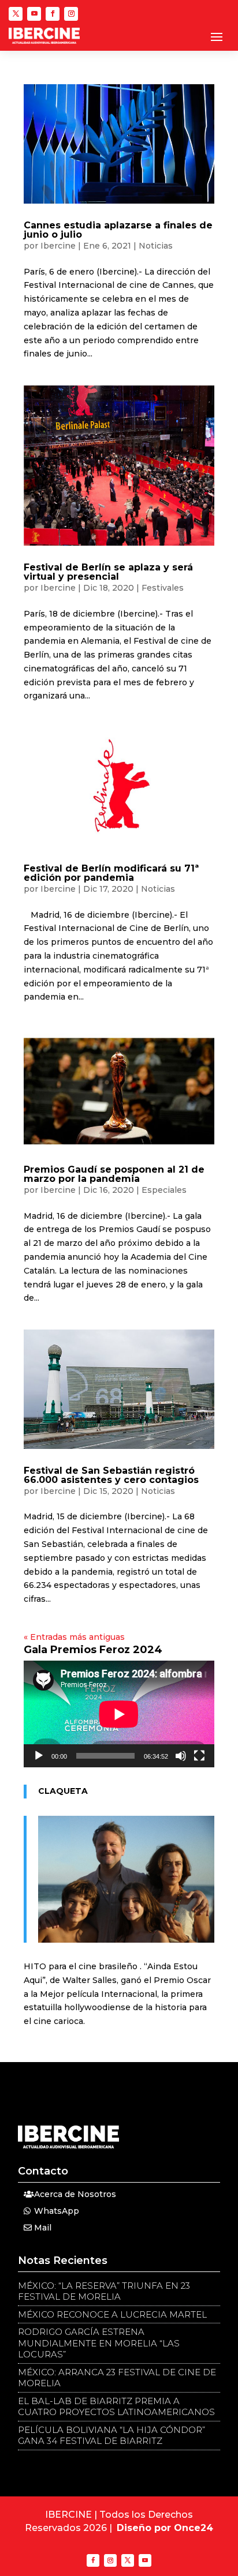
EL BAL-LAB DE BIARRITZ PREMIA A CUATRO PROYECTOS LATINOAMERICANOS (116, 2407)
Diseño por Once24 (165, 2528)
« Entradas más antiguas (74, 1637)
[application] (119, 1714)
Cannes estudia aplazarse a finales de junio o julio (118, 230)
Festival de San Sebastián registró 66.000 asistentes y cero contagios (111, 1475)
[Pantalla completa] (199, 1756)
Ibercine (58, 246)
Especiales (164, 1190)
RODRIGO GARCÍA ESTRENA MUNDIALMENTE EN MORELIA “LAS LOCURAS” (99, 2343)
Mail (43, 2228)
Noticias (156, 246)
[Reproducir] (39, 1756)
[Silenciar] (181, 1756)
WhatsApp (57, 2211)
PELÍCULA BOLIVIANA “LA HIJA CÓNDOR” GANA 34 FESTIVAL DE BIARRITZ (111, 2436)
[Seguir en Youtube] (34, 14)
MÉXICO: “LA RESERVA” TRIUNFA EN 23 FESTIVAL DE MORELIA (104, 2291)
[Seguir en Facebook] (53, 14)
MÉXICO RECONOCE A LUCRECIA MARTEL (112, 2314)
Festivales (163, 588)
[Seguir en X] (16, 14)
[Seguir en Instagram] (71, 14)
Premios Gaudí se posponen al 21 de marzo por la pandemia (114, 1174)
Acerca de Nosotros (75, 2194)
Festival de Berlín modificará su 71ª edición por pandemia (111, 873)
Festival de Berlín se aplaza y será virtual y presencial (108, 572)
